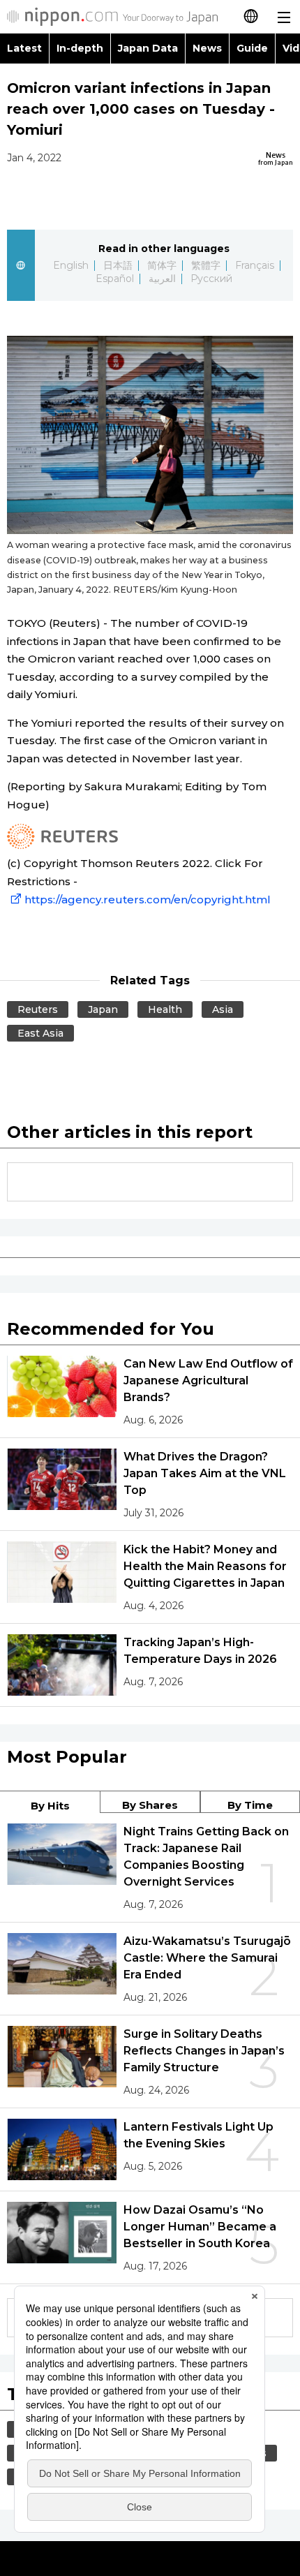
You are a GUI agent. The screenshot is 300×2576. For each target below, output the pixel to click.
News (207, 48)
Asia (223, 1009)
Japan (103, 1009)
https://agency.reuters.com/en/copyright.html (148, 900)
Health (165, 1009)
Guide (252, 48)
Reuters (38, 1009)
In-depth (80, 48)
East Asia (40, 1033)
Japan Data (148, 48)
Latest (24, 48)
